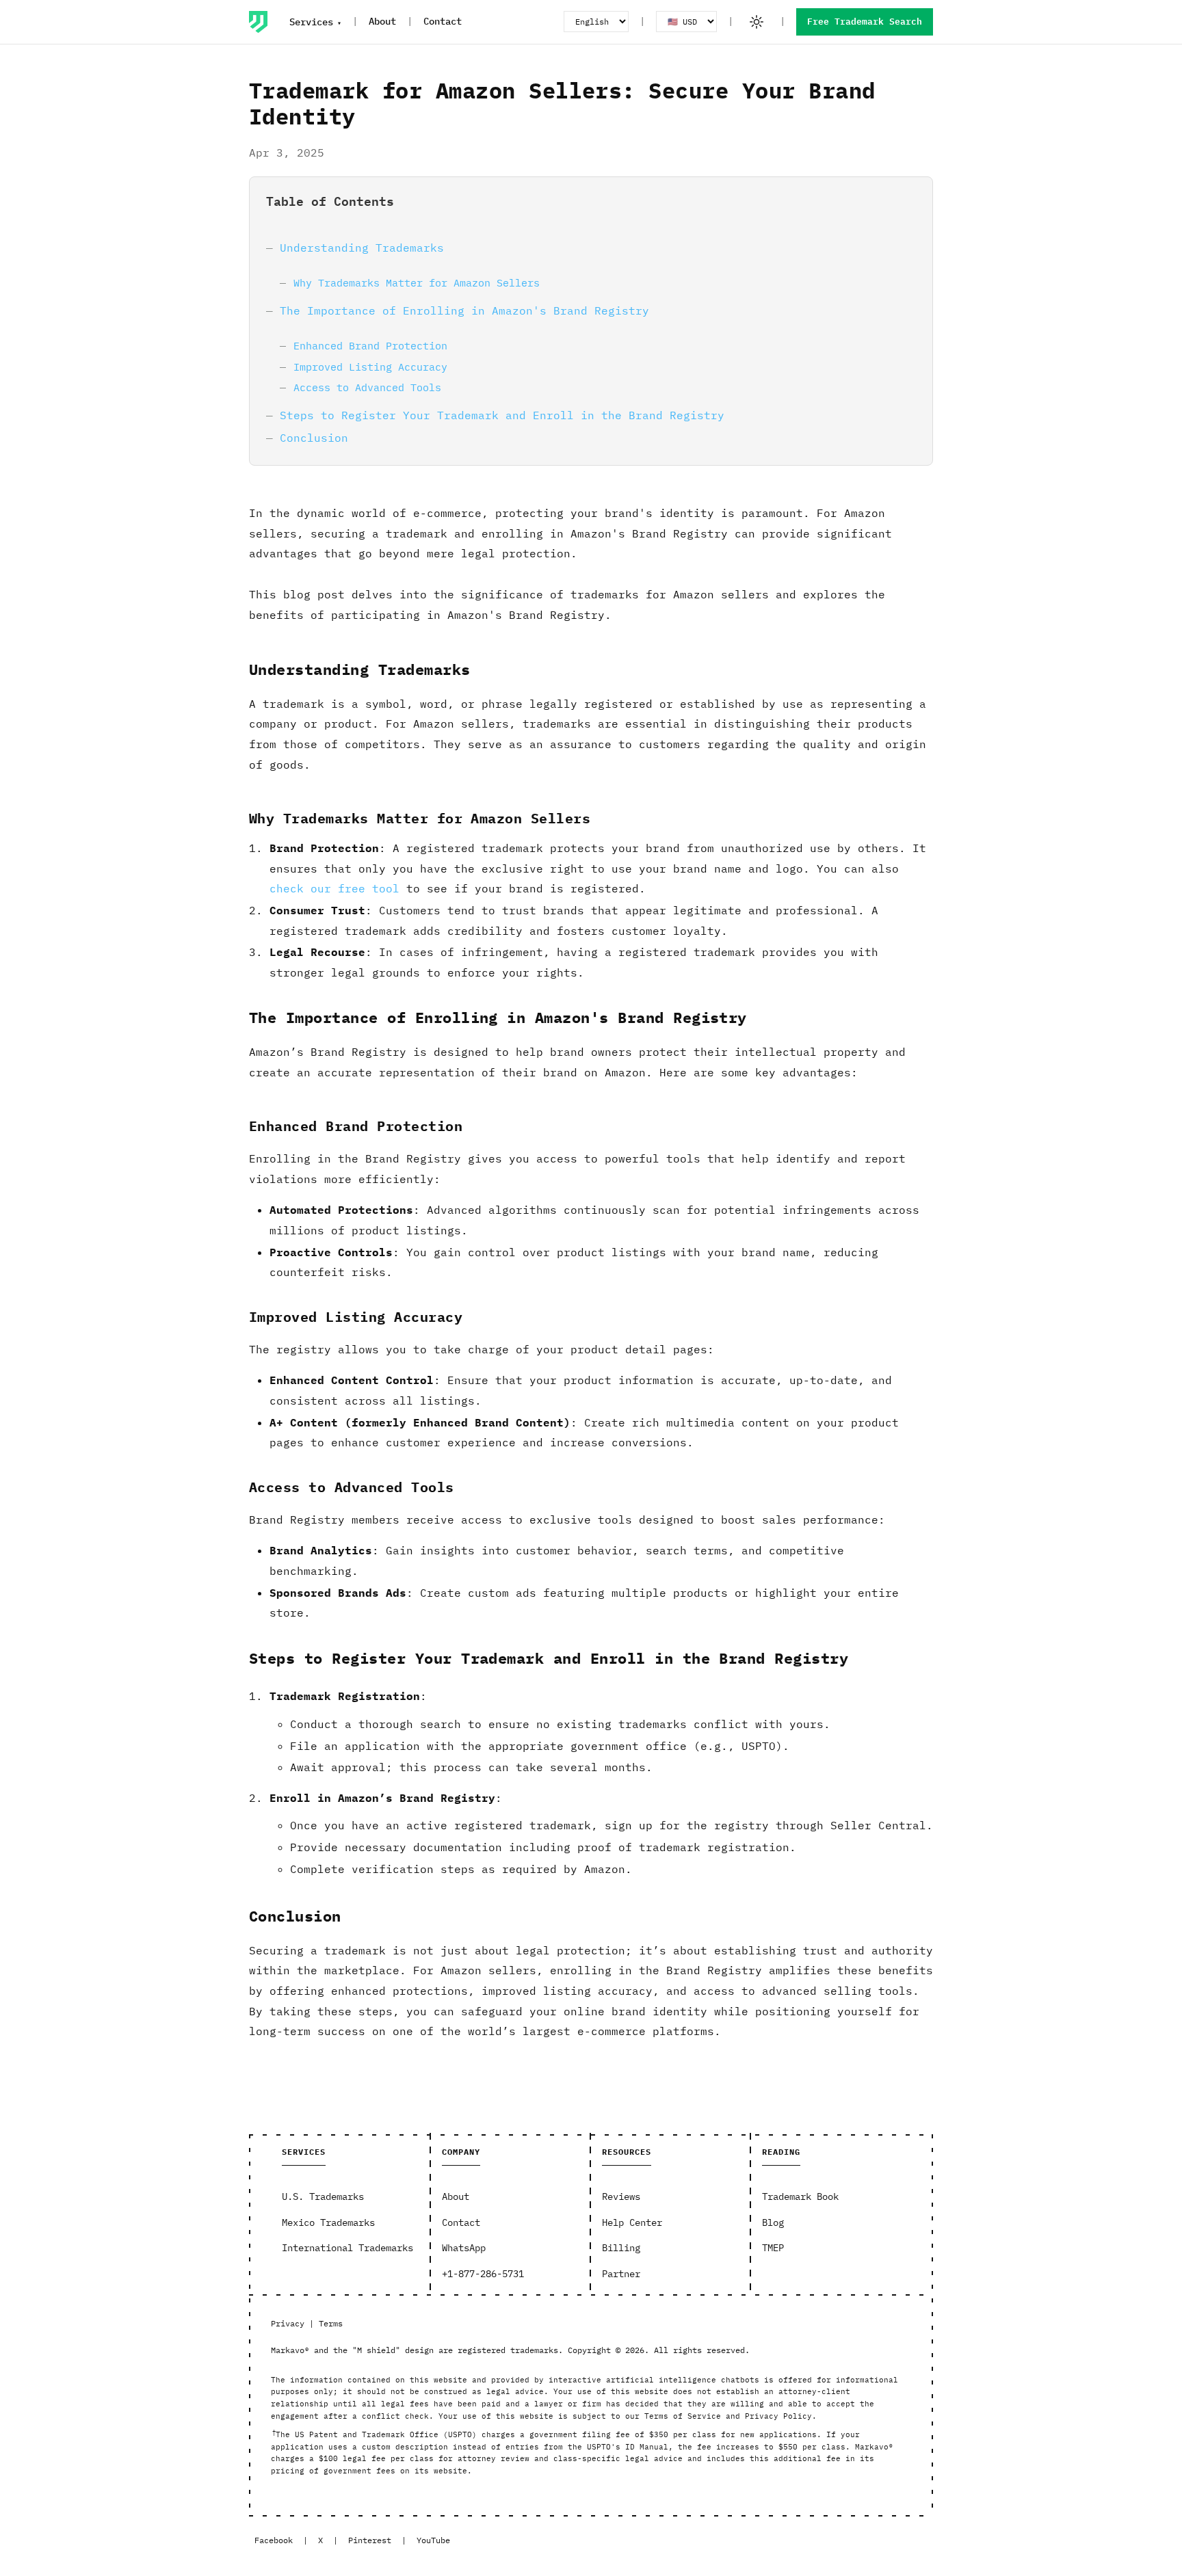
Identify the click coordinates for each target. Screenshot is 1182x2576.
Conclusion (314, 438)
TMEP (773, 2248)
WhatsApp (464, 2248)
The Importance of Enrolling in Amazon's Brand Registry (464, 310)
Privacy (288, 2323)
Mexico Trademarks (328, 2222)
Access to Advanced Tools (367, 387)
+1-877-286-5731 (483, 2274)
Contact (443, 21)
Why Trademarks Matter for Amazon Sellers (417, 282)
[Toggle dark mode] (757, 22)
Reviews (621, 2196)
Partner (621, 2274)
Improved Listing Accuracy (370, 367)
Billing (621, 2248)
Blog (773, 2222)
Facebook (274, 2540)
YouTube (433, 2540)
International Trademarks (347, 2248)
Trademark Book (800, 2196)
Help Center (632, 2222)
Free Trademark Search (865, 22)
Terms (331, 2323)
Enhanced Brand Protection (370, 345)
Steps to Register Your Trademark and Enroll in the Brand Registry (502, 415)
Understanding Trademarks (362, 248)
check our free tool (334, 888)
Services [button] (311, 22)
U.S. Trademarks (323, 2196)
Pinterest (370, 2540)
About (382, 21)
